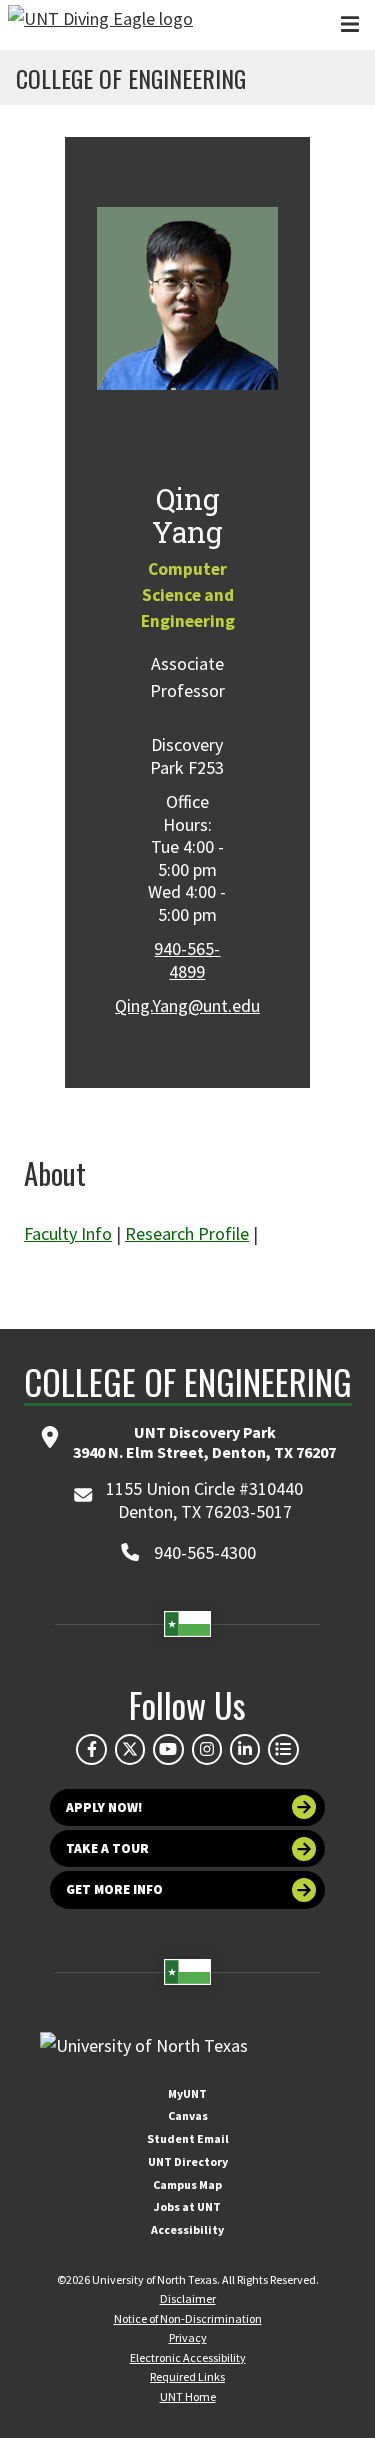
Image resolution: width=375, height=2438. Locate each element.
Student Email (188, 2138)
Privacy (188, 2337)
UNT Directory (188, 2161)
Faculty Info (68, 1233)
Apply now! (104, 1807)
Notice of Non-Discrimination (188, 2318)
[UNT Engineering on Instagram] (207, 1749)
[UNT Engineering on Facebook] (91, 1749)
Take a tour (107, 1848)
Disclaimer (188, 2298)
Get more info (114, 1889)
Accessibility (187, 2229)
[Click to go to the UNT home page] (100, 25)
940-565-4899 (187, 960)
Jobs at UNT (187, 2206)
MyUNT (187, 2093)
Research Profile (187, 1233)
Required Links (187, 2376)
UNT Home (188, 2396)
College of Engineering (131, 78)
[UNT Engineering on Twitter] (130, 1749)
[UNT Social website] (283, 1749)
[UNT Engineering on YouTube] (168, 1749)
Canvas (188, 2115)
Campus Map (187, 2184)
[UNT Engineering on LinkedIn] (245, 1749)
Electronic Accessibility (188, 2357)
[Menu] (350, 24)
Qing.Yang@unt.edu (187, 1005)
